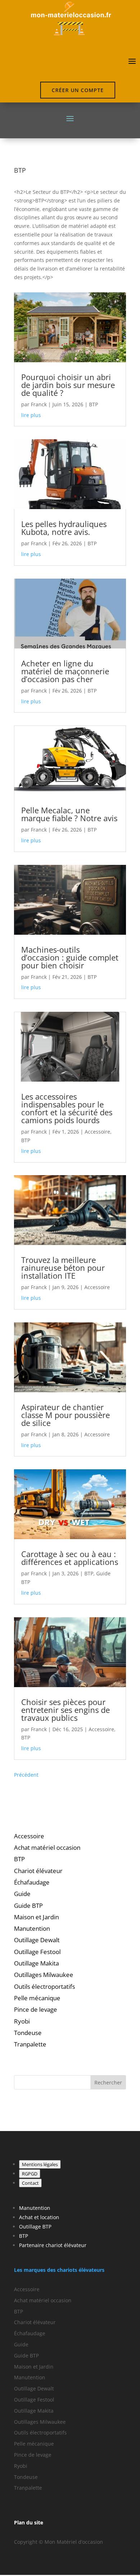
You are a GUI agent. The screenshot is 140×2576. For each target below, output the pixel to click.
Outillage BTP (35, 2227)
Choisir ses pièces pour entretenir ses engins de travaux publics (66, 1710)
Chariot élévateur (38, 1871)
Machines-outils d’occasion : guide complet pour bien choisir (70, 957)
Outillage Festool (37, 1952)
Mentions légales (40, 2164)
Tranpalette (30, 2044)
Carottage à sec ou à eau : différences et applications (70, 1558)
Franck (39, 404)
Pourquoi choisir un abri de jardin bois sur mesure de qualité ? (68, 385)
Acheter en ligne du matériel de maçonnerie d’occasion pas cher (65, 671)
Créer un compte (78, 90)
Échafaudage (32, 1882)
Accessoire (97, 1132)
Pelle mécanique (37, 1998)
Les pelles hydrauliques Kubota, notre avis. (64, 528)
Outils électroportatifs (45, 1986)
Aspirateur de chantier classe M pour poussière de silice (66, 1415)
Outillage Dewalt (37, 1940)
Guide (22, 1894)
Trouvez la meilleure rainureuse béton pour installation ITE (63, 1268)
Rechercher (108, 2082)
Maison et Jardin (36, 1917)
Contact (30, 2183)
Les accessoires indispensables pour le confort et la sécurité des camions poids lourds (67, 1108)
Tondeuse (28, 2033)
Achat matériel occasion (47, 1847)
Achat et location (39, 2217)
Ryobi (22, 2021)
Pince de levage (36, 2009)
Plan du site (29, 2522)
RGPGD (30, 2174)
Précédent (26, 1775)
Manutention (32, 1928)
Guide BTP (28, 1905)
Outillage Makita (36, 1963)
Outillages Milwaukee (44, 1975)
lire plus (31, 415)
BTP (94, 404)
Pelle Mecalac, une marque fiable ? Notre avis (69, 814)
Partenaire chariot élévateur (53, 2245)
